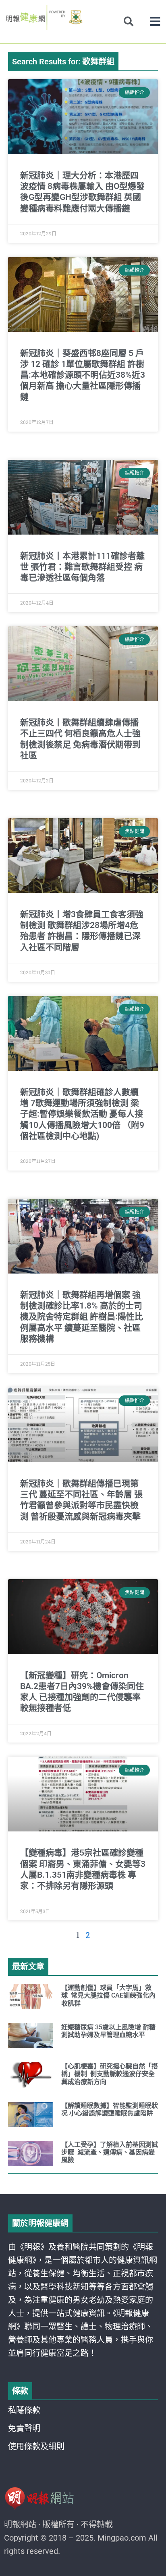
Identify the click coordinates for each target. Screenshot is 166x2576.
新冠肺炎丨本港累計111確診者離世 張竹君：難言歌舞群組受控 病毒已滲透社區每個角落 (82, 567)
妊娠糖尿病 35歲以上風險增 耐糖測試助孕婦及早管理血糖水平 (108, 2031)
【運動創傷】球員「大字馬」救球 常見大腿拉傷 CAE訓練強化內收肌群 (108, 1995)
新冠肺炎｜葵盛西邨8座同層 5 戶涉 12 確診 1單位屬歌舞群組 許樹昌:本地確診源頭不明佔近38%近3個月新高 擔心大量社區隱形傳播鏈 (83, 375)
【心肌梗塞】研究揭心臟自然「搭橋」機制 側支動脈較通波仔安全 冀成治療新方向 (110, 2074)
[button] (155, 22)
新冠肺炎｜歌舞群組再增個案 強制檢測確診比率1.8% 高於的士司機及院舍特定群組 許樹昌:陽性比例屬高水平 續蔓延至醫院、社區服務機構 (82, 1317)
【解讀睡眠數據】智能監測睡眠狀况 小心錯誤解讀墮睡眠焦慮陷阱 (110, 2109)
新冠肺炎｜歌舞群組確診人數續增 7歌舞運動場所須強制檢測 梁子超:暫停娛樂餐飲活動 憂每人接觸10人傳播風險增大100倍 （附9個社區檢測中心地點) (82, 1114)
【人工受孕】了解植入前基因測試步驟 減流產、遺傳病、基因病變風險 (110, 2152)
